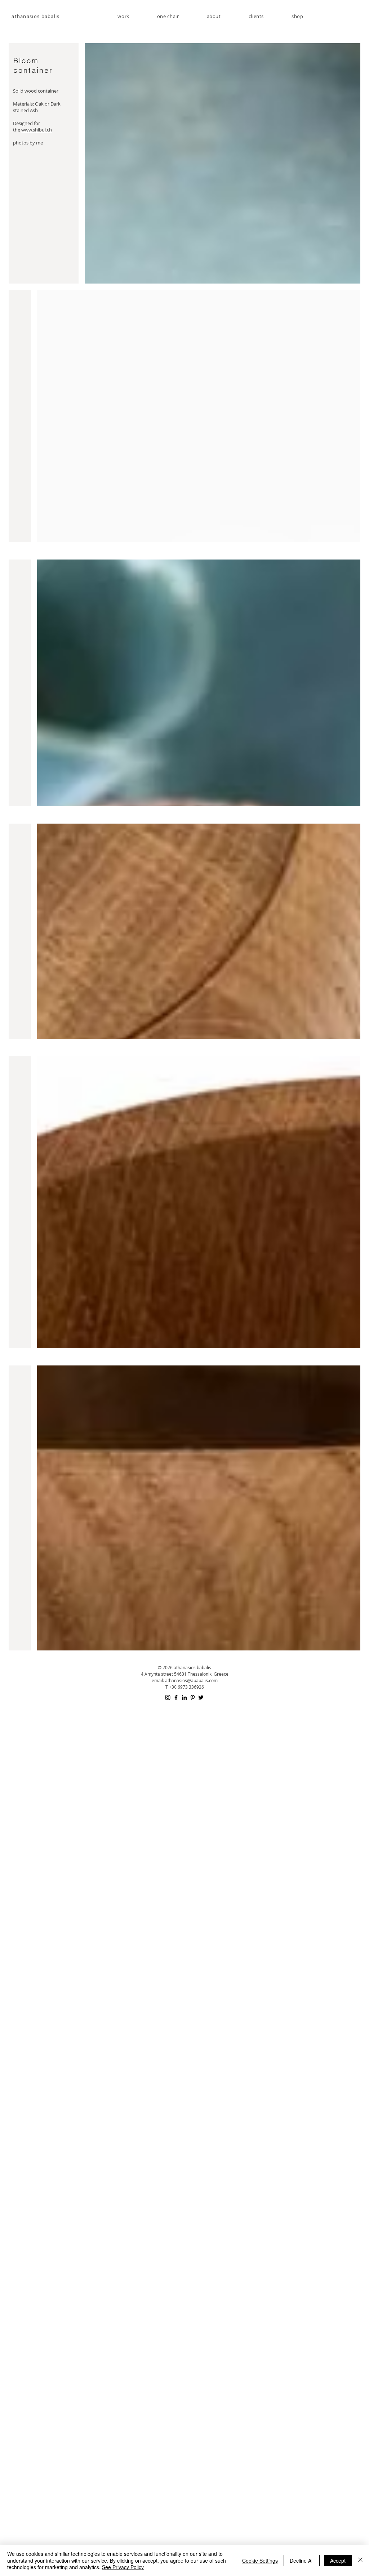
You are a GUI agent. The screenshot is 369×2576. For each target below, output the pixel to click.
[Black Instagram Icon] (168, 1697)
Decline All (302, 2561)
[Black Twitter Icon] (201, 1697)
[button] (168, 16)
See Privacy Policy (123, 2567)
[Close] (360, 2560)
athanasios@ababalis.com (191, 1680)
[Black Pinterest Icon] (193, 1697)
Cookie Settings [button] (260, 2561)
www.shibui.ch (37, 130)
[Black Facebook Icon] (176, 1697)
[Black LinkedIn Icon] (184, 1697)
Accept (338, 2561)
